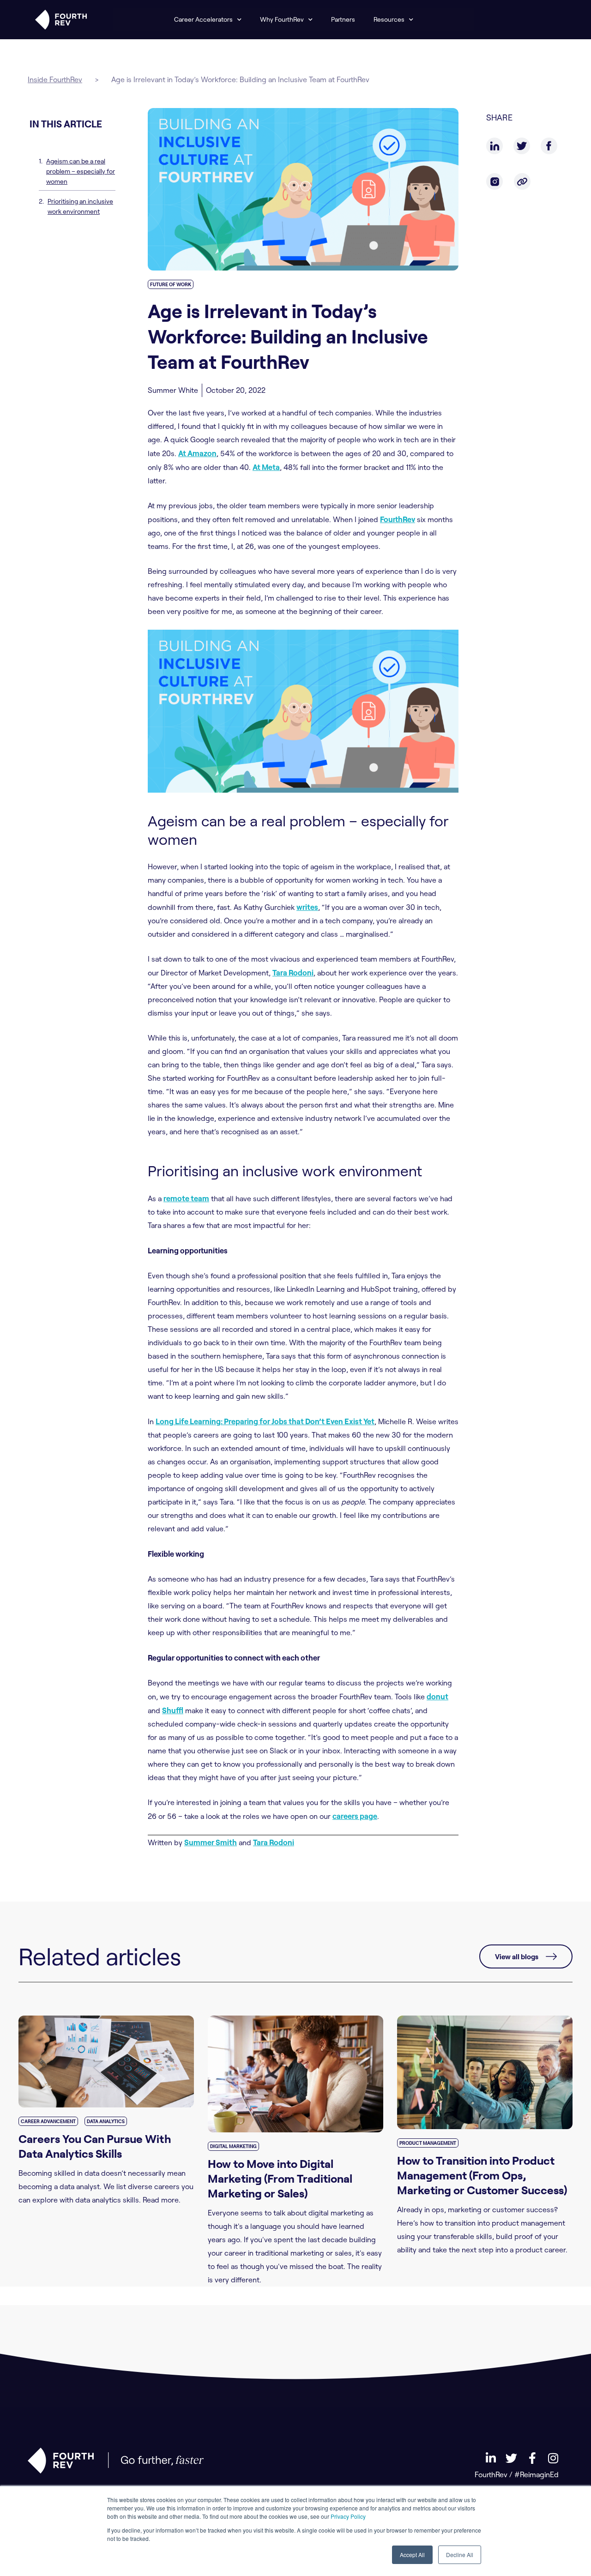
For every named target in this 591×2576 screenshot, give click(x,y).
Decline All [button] (460, 2555)
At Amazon (197, 453)
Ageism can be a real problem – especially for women (81, 171)
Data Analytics (106, 2121)
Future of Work (171, 284)
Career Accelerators (203, 19)
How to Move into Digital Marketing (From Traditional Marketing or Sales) (280, 2178)
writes (307, 907)
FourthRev (398, 519)
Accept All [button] (412, 2555)
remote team (186, 1198)
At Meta (266, 467)
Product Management (428, 2143)
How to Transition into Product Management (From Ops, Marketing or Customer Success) (482, 2175)
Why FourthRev (282, 19)
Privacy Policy (348, 2516)
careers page (355, 1816)
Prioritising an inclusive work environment (80, 206)
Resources (389, 19)
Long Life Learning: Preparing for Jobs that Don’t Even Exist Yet (265, 1421)
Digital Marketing (233, 2146)
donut (437, 1696)
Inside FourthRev (55, 79)
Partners (343, 19)
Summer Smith (211, 1842)
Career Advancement (48, 2121)
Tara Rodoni (293, 972)
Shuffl (173, 1710)
